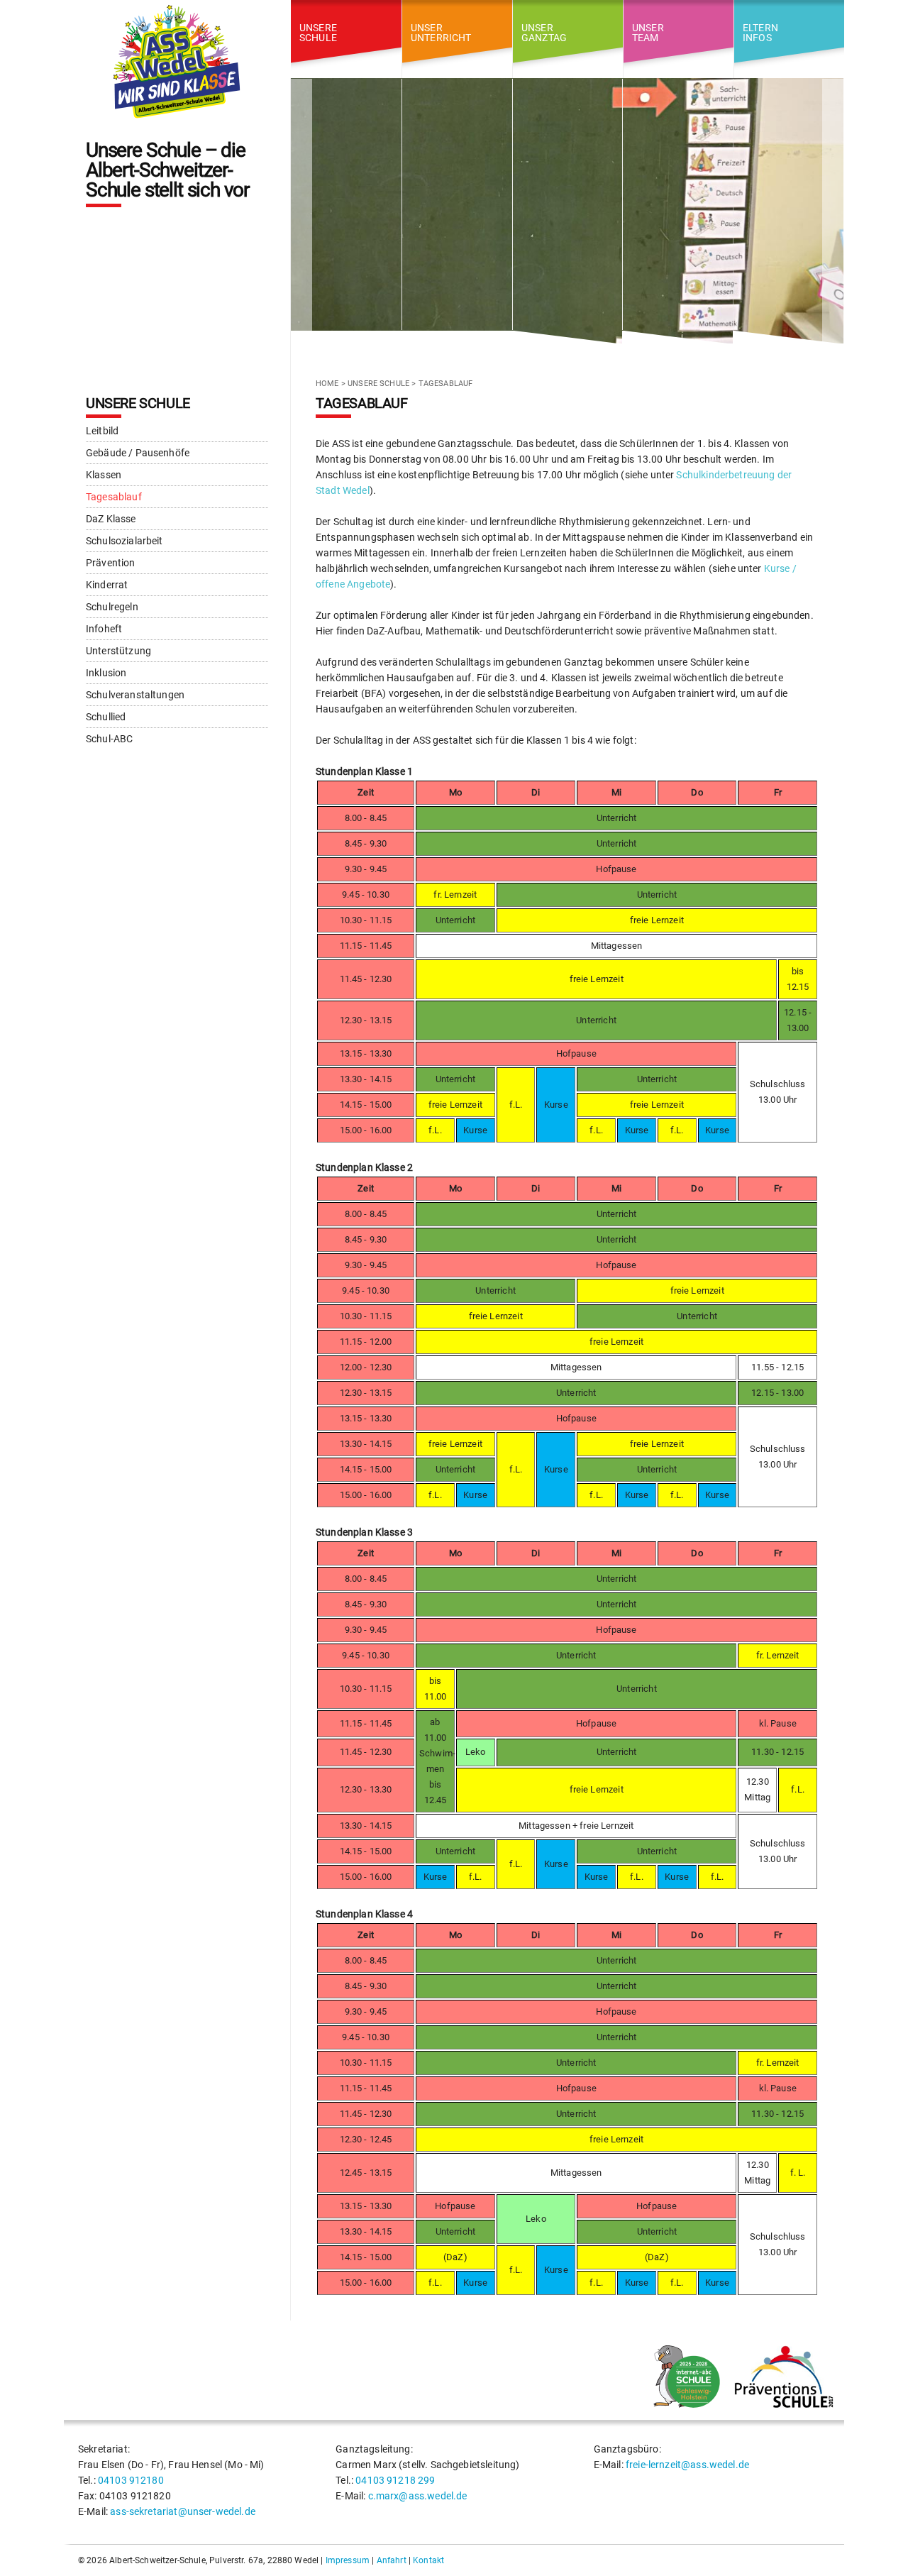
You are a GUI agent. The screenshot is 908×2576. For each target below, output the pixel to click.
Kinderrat (107, 585)
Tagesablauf (114, 497)
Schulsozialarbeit (124, 541)
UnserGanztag (544, 32)
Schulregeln (112, 607)
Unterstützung (118, 651)
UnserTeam (648, 32)
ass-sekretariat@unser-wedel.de (183, 2511)
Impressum (348, 2560)
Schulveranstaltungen (135, 695)
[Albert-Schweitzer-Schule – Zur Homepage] (177, 62)
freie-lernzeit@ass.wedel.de (687, 2465)
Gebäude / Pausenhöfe (138, 453)
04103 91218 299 (395, 2480)
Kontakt (428, 2560)
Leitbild (102, 431)
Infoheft (104, 629)
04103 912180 (131, 2480)
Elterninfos (760, 32)
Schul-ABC (109, 739)
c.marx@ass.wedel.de (418, 2496)
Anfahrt (392, 2560)
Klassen (104, 475)
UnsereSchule (318, 32)
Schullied (106, 717)
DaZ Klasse (111, 519)
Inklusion (106, 673)
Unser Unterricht (441, 32)
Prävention (111, 563)
